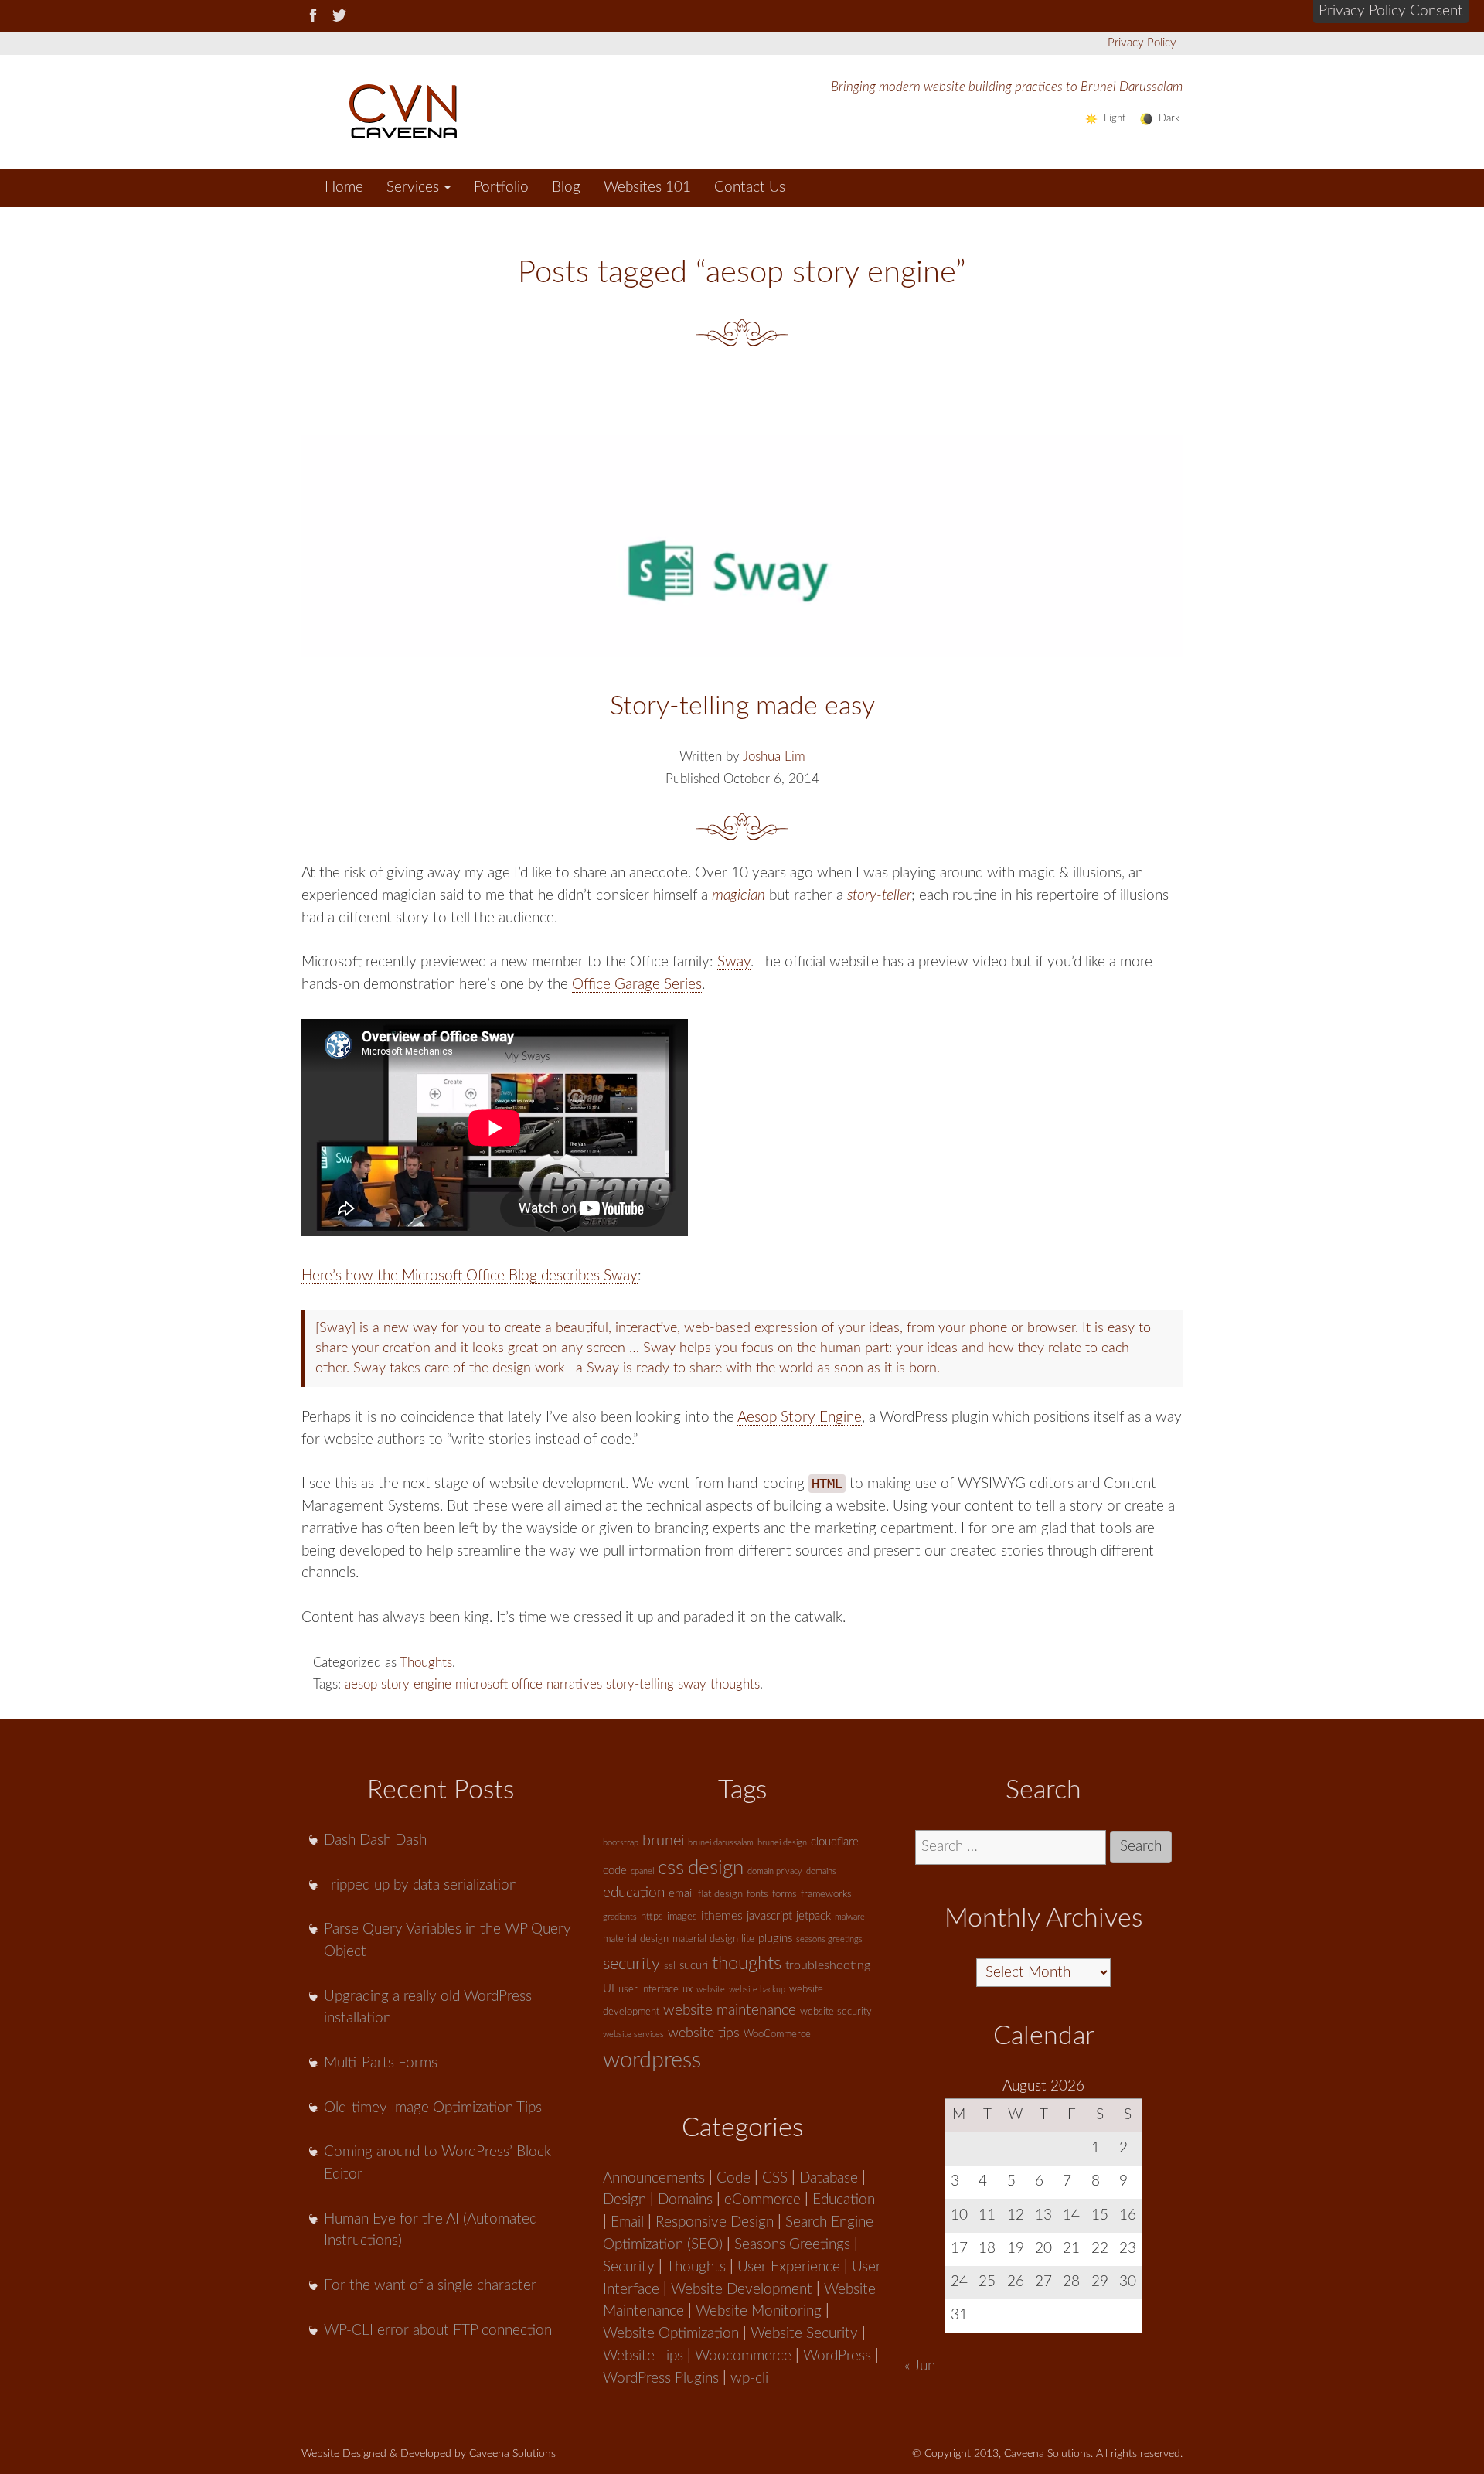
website (711, 1990)
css (671, 1868)
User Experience (789, 2267)
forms (785, 1895)
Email (627, 2222)
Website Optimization (671, 2334)
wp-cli (749, 2379)
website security (836, 2012)
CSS (775, 2178)
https (652, 1917)
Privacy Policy (1142, 43)
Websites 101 (647, 187)
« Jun (920, 2366)
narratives (574, 1684)
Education (844, 2200)
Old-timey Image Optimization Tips (433, 2108)
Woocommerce (743, 2356)
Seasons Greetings (792, 2245)
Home (344, 187)
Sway (734, 962)
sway (692, 1684)
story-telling (640, 1684)
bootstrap (621, 1843)
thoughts (735, 1684)
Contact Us (750, 187)
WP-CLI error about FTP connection (438, 2331)
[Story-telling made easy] (742, 546)
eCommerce (762, 2200)
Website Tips (643, 2356)
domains (821, 1871)
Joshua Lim (774, 757)
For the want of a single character (430, 2286)
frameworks (826, 1895)
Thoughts (426, 1663)
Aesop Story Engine (800, 1418)
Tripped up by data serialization (420, 1885)
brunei (663, 1841)
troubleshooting (828, 1965)
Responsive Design (715, 2222)
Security (629, 2267)
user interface (648, 1990)
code (615, 1871)
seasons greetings (829, 1939)
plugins (775, 1939)
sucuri (694, 1966)
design (716, 1868)
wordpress (652, 2060)
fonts (757, 1895)
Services (415, 187)
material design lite (713, 1939)
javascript (769, 1916)
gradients (620, 1917)
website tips (704, 2033)
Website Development (742, 2290)
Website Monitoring (759, 2311)
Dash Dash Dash (375, 1840)
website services (633, 2034)
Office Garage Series (637, 985)
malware (850, 1917)
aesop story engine (398, 1684)
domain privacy (775, 1871)
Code (733, 2178)
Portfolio (501, 187)
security (631, 1964)
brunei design (782, 1843)
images (682, 1917)
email (681, 1894)
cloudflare (835, 1842)
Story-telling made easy (742, 707)
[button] (1391, 12)
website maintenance (730, 2011)
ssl (670, 1966)
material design (636, 1939)
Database (829, 2178)
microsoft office (499, 1684)
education (634, 1893)
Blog (566, 187)
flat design (720, 1895)
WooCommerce (777, 2034)
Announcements (654, 2178)
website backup (757, 1990)
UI (609, 1989)
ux (688, 1990)
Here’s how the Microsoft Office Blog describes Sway (470, 1276)
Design (625, 2200)
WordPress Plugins (661, 2379)
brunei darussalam (721, 1843)
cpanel (642, 1871)
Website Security (804, 2334)
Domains (685, 2200)
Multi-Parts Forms (381, 2063)
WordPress (837, 2356)
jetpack (813, 1916)
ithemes (722, 1916)
